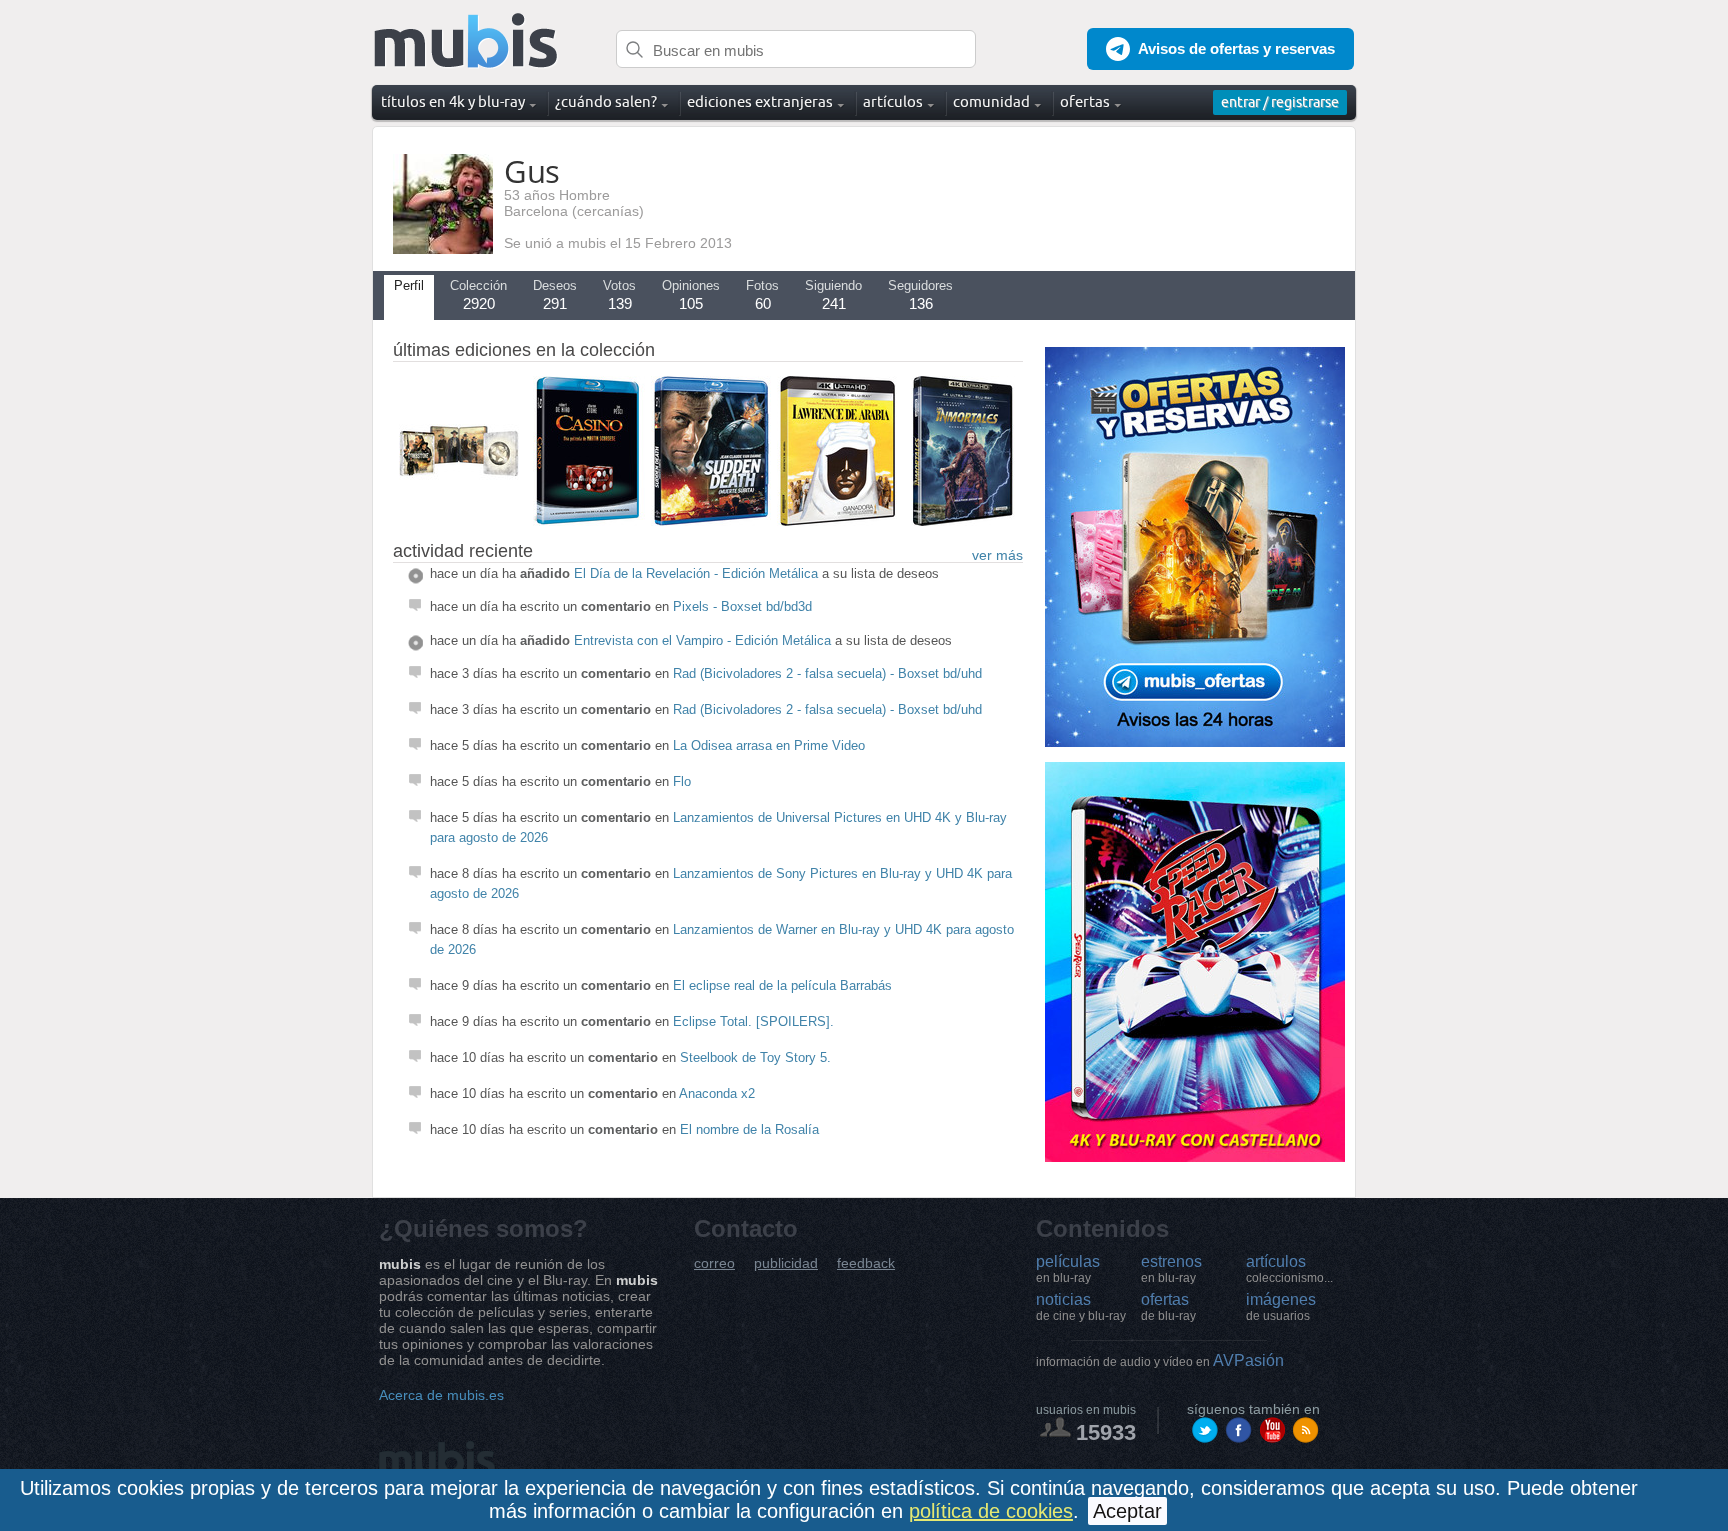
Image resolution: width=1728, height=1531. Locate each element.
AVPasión (1160, 1360)
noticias (1081, 1307)
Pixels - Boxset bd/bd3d (742, 606)
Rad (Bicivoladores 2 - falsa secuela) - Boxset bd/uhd (827, 673)
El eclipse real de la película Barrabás (782, 985)
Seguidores (920, 295)
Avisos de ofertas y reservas (1236, 48)
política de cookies (991, 1511)
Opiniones (691, 295)
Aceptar (1127, 1511)
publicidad (786, 1263)
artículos (1289, 1269)
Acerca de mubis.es (441, 1395)
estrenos (1171, 1269)
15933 (1106, 1432)
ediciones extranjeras (760, 101)
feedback (866, 1263)
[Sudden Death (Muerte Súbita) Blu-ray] (711, 521)
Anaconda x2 (717, 1093)
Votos (619, 295)
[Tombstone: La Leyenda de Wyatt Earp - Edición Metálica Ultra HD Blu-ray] (459, 521)
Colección (478, 295)
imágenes (1281, 1307)
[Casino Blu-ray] (585, 521)
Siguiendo (833, 295)
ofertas (1168, 1307)
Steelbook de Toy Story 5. (755, 1057)
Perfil (409, 285)
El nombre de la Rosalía (749, 1129)
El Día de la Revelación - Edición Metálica (696, 573)
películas (1068, 1269)
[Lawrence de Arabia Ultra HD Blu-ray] (837, 521)
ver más (997, 555)
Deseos (555, 295)
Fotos (762, 295)
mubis (466, 41)
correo (714, 1263)
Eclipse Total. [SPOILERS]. (753, 1021)
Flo (682, 781)
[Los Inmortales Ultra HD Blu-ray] (963, 521)
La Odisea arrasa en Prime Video (769, 745)
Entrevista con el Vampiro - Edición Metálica (702, 640)
